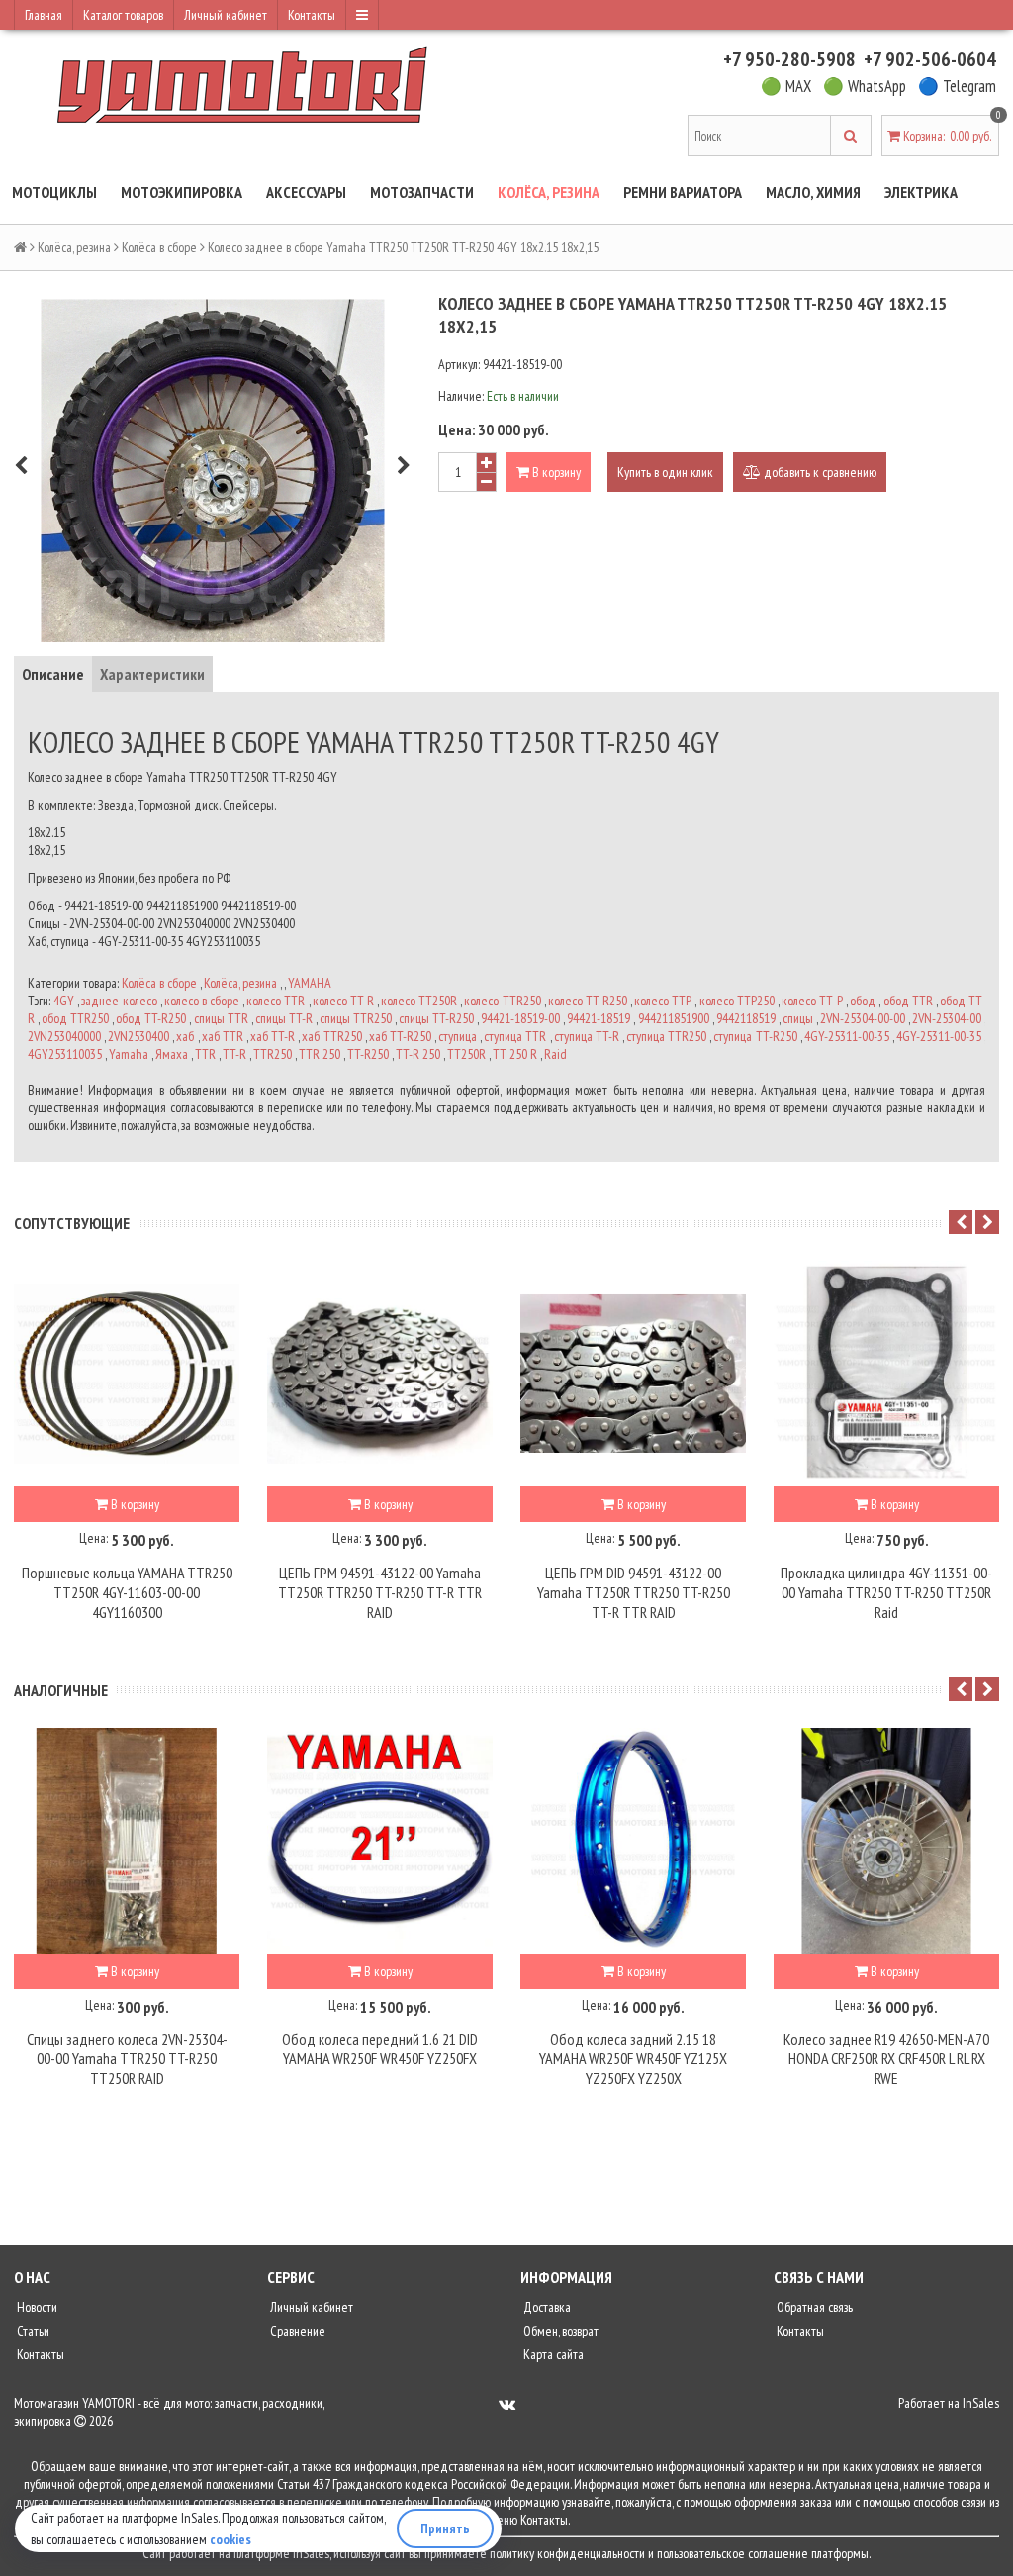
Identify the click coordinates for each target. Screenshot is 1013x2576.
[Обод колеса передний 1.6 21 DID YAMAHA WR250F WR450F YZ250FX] (380, 1841)
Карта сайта (552, 2354)
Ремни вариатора (683, 192)
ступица (458, 1036)
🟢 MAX (786, 86)
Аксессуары (306, 192)
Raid (555, 1054)
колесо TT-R (343, 1001)
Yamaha (129, 1054)
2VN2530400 (138, 1036)
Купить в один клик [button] (665, 472)
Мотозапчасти (422, 192)
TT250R (466, 1054)
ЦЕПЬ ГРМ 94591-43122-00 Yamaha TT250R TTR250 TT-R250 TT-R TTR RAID (380, 1592)
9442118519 (746, 1018)
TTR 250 (320, 1054)
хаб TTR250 (331, 1036)
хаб (185, 1036)
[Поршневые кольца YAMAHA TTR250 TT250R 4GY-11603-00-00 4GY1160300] (127, 1374)
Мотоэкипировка (182, 192)
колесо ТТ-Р (812, 1001)
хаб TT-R (273, 1036)
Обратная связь (813, 2307)
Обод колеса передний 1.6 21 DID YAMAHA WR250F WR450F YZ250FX (380, 2049)
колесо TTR (276, 1001)
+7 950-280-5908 (789, 59)
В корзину (555, 472)
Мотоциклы (54, 192)
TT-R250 (368, 1054)
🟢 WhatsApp (865, 86)
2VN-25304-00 (947, 1018)
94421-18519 (599, 1018)
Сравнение (296, 2331)
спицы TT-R (284, 1018)
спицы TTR (221, 1018)
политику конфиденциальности (567, 2553)
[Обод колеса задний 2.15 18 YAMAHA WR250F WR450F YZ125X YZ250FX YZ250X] (633, 1841)
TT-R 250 (418, 1054)
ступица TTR (515, 1036)
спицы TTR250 (356, 1018)
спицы (798, 1018)
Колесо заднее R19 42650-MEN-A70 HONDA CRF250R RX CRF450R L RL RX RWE (886, 2058)
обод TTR (908, 1001)
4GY (64, 1001)
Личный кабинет (226, 15)
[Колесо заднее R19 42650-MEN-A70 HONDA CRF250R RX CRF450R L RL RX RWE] (886, 1841)
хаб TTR (223, 1036)
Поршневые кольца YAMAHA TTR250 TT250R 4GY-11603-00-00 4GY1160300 (127, 1592)
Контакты (312, 15)
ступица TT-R (587, 1036)
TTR (205, 1054)
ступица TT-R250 (755, 1036)
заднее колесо (119, 1001)
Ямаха (172, 1054)
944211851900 (674, 1018)
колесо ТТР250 (737, 1001)
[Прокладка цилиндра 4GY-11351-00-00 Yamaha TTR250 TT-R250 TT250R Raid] (886, 1374)
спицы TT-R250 (436, 1018)
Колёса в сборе (159, 247)
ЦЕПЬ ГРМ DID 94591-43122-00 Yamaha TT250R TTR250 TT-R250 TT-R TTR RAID (634, 1592)
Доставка (546, 2307)
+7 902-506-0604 (930, 59)
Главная (44, 15)
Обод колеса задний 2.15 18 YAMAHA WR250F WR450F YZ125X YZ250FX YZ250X (633, 2058)
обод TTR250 (75, 1018)
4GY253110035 (65, 1054)
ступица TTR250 (666, 1036)
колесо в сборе (202, 1001)
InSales (981, 2403)
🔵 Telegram (957, 86)
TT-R (234, 1054)
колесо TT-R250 (588, 1001)
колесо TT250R (419, 1001)
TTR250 (273, 1054)
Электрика (921, 192)
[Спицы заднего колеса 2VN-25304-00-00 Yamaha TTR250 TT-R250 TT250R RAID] (127, 1841)
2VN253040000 (64, 1036)
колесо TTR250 (502, 1001)
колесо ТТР (663, 1001)
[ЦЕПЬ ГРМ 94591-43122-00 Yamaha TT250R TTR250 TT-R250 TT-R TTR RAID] (380, 1374)
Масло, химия (813, 192)
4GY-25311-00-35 (847, 1036)
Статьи (32, 2331)
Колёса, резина (549, 192)
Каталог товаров (123, 15)
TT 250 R (515, 1054)
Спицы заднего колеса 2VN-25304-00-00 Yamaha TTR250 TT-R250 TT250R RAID (127, 2058)
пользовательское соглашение (733, 2553)
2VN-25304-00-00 (863, 1018)
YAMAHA (310, 983)
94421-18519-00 (520, 1018)
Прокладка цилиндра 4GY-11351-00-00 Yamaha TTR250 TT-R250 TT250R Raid (886, 1592)
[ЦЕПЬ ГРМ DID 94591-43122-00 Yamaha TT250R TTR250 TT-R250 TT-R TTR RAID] (633, 1374)
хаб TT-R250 (400, 1036)
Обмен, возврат (559, 2331)
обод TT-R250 (151, 1018)
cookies (230, 2539)
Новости (36, 2307)
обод (863, 1001)
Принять (445, 2528)
